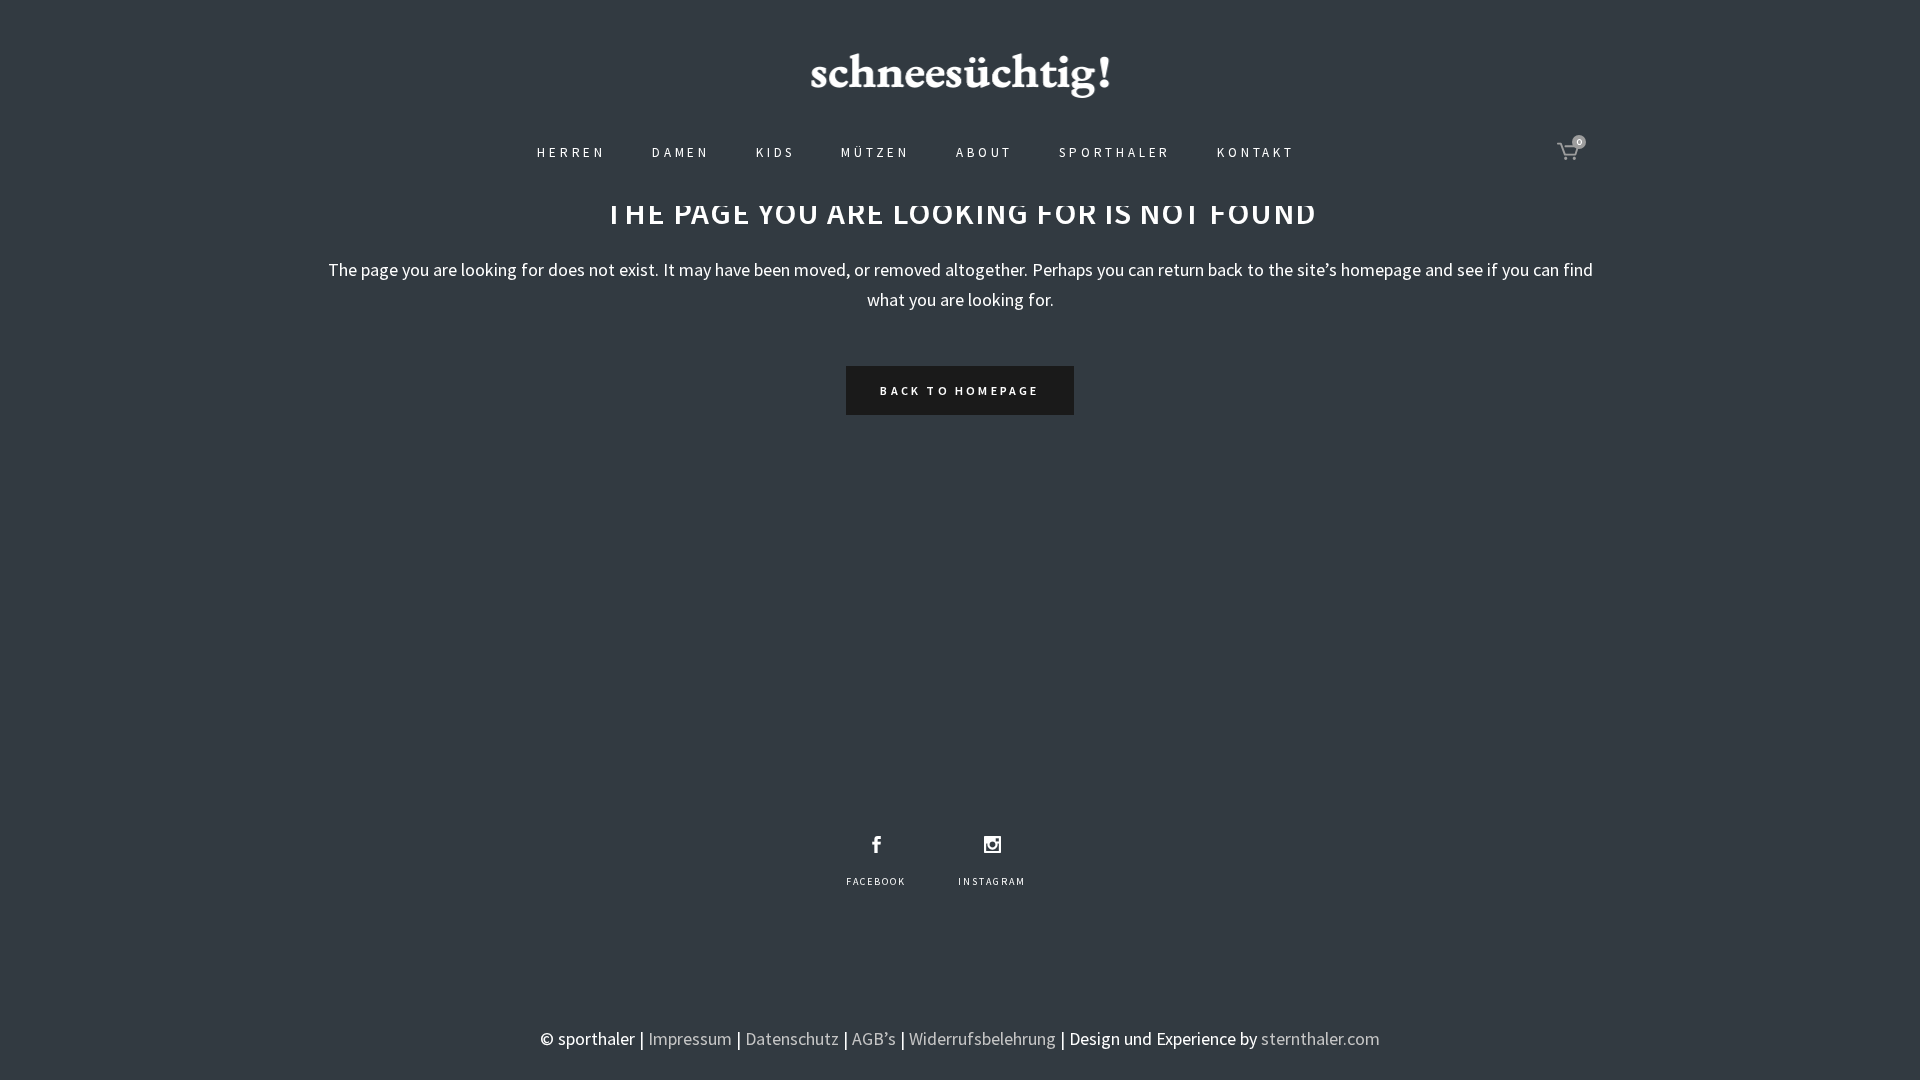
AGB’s (874, 1038)
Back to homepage (959, 390)
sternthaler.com (1320, 1038)
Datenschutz (792, 1038)
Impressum (690, 1038)
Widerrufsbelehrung (982, 1038)
